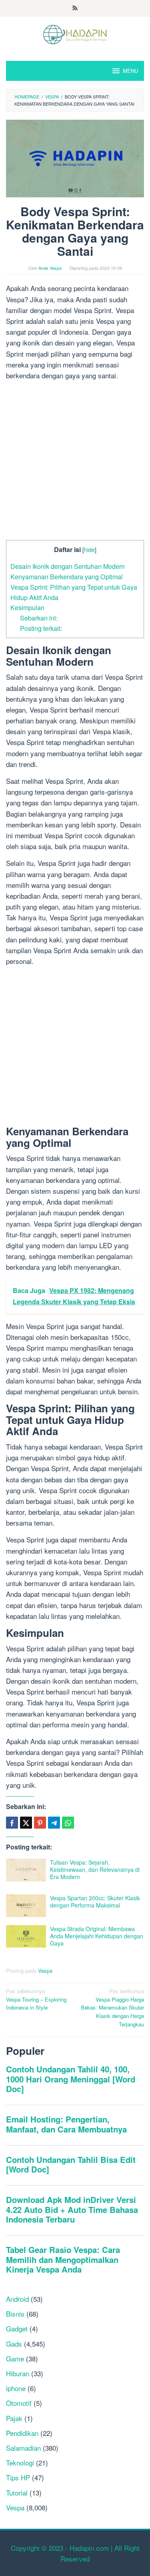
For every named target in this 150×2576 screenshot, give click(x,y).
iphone (16, 2388)
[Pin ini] (40, 1823)
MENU (130, 71)
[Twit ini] (26, 1823)
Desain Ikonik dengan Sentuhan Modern (68, 566)
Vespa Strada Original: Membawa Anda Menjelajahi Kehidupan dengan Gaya (97, 1936)
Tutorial (17, 2493)
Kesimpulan (27, 607)
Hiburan (18, 2373)
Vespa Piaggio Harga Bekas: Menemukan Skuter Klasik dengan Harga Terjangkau (112, 2008)
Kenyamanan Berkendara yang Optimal (67, 576)
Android (17, 2299)
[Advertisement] (75, 462)
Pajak (14, 2418)
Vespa (45, 1971)
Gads (14, 2344)
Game (15, 2358)
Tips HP (18, 2477)
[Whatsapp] (68, 1823)
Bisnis (15, 2314)
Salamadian (23, 2448)
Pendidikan (22, 2433)
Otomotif (19, 2403)
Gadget (17, 2328)
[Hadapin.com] (75, 33)
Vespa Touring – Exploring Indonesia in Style (36, 1999)
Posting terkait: (41, 628)
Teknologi (20, 2463)
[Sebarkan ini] (12, 1823)
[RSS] (75, 8)
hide (89, 549)
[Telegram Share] (54, 1823)
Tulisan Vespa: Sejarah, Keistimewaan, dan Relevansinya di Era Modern (95, 1869)
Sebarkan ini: (39, 618)
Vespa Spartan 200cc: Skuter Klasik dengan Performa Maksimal (95, 1901)
